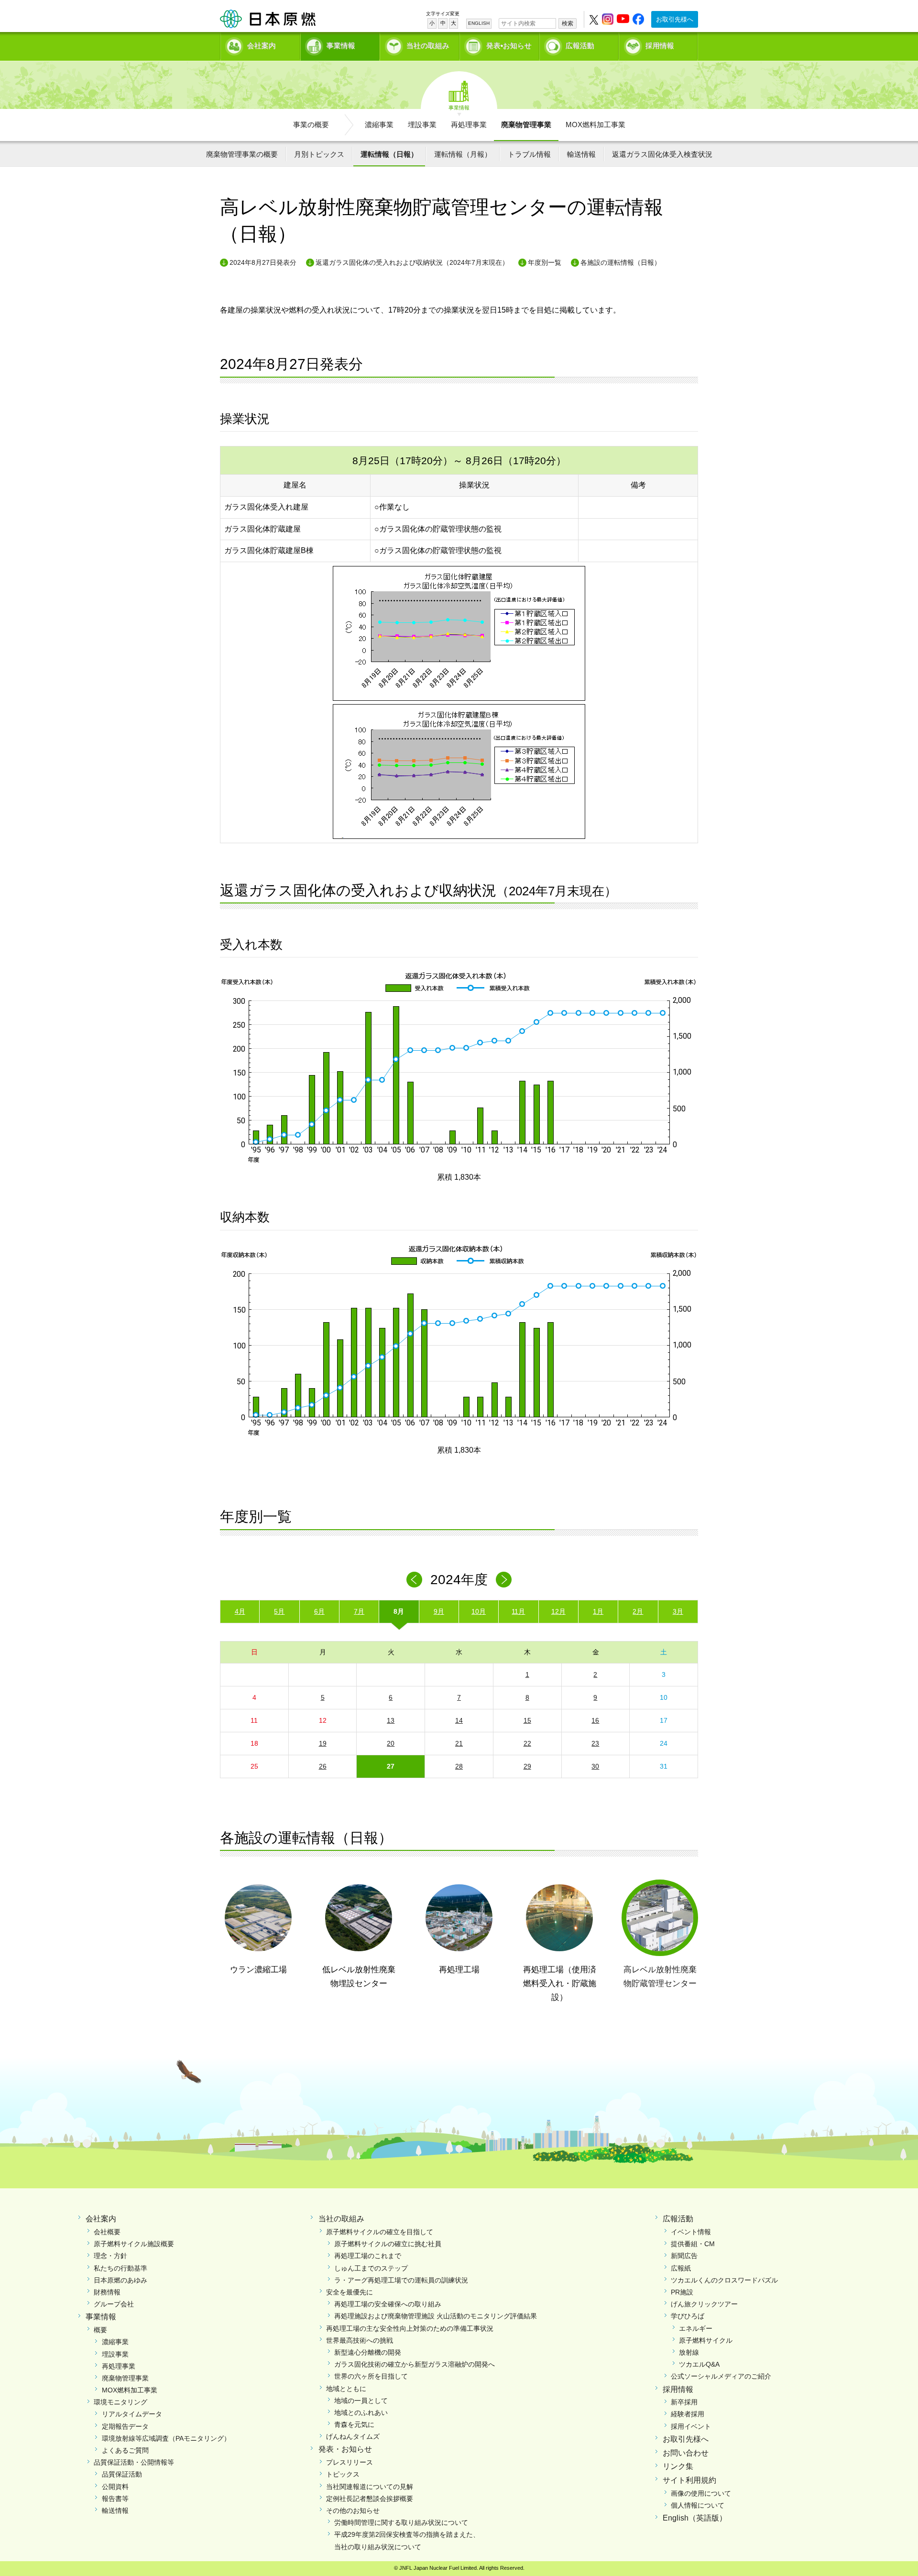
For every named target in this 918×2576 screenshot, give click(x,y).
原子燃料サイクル (706, 2340)
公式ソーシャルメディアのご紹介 (721, 2376)
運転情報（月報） (463, 154)
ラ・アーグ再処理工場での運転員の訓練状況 (401, 2280)
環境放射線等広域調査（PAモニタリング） (166, 2438)
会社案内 (262, 46)
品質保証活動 (122, 2474)
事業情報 (341, 46)
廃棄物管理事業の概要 (242, 154)
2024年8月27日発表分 (263, 262)
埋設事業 (422, 125)
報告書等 (115, 2499)
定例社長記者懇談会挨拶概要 (370, 2499)
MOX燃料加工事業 (596, 125)
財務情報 (107, 2292)
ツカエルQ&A (699, 2364)
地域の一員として (361, 2401)
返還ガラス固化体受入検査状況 (662, 154)
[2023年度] (414, 1580)
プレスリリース (350, 2462)
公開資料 (115, 2487)
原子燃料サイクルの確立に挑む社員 (388, 2244)
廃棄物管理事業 (526, 125)
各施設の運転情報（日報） (621, 262)
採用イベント (691, 2426)
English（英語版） (695, 2518)
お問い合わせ (686, 2453)
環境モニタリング (120, 2402)
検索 (568, 23)
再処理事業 (469, 125)
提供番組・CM (693, 2244)
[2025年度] (504, 1580)
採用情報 (660, 46)
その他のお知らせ (353, 2511)
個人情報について (698, 2505)
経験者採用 (688, 2414)
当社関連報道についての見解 (370, 2487)
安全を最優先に (350, 2292)
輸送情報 (581, 154)
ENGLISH (479, 23)
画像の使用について (701, 2493)
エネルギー (696, 2328)
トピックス (343, 2474)
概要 (100, 2330)
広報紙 (681, 2268)
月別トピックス (319, 154)
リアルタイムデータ (132, 2414)
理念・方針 (110, 2256)
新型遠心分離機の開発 (368, 2352)
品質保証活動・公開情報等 (134, 2462)
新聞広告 (684, 2256)
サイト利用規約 (689, 2480)
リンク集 (678, 2466)
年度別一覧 (545, 262)
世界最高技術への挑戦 (360, 2340)
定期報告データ (125, 2426)
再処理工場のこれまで (368, 2256)
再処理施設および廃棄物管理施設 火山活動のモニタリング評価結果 (436, 2316)
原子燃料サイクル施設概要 (134, 2244)
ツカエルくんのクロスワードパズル (724, 2280)
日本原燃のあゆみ (120, 2280)
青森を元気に (354, 2424)
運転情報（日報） (389, 154)
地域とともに (346, 2389)
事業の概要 (311, 125)
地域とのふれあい (361, 2413)
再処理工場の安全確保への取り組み (388, 2304)
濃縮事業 (379, 125)
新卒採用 (684, 2402)
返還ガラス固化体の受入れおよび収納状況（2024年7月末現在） (412, 262)
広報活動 (580, 46)
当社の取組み (428, 46)
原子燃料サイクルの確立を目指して (380, 2232)
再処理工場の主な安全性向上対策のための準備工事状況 (410, 2328)
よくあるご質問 (125, 2450)
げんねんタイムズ (353, 2436)
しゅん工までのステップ (371, 2268)
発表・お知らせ (345, 2449)
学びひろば (688, 2316)
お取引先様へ (675, 19)
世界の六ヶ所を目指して (371, 2376)
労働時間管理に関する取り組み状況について (401, 2522)
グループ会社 (114, 2304)
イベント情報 (691, 2232)
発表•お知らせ (509, 46)
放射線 (689, 2352)
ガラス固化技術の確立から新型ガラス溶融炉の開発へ (415, 2364)
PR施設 (682, 2292)
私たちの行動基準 (120, 2268)
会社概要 (107, 2232)
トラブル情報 (529, 154)
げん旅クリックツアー (704, 2304)
